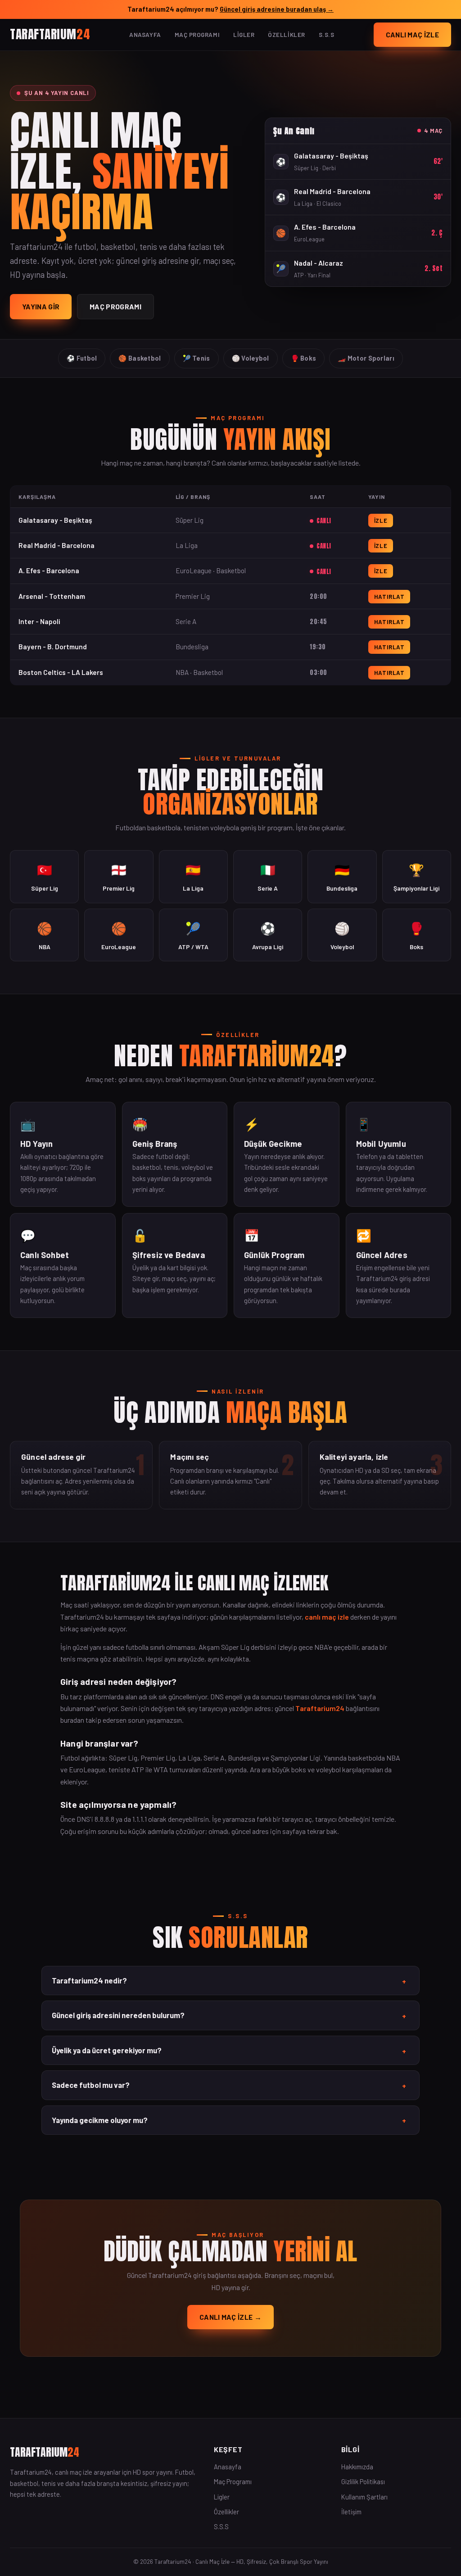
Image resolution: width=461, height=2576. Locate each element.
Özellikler (286, 35)
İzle (381, 521)
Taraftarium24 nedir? (229, 1981)
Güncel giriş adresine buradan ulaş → (277, 9)
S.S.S (327, 35)
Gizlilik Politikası (363, 2481)
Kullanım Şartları (364, 2497)
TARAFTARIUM (50, 34)
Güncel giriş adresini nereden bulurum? (229, 2015)
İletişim (351, 2512)
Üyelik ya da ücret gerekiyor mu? (229, 2051)
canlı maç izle (327, 1617)
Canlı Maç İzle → (230, 2317)
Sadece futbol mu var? (229, 2085)
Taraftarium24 (320, 1708)
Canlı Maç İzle (412, 34)
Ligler (244, 35)
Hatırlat (389, 597)
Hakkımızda (357, 2467)
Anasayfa (145, 35)
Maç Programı (197, 35)
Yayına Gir (41, 306)
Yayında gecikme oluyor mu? (229, 2120)
